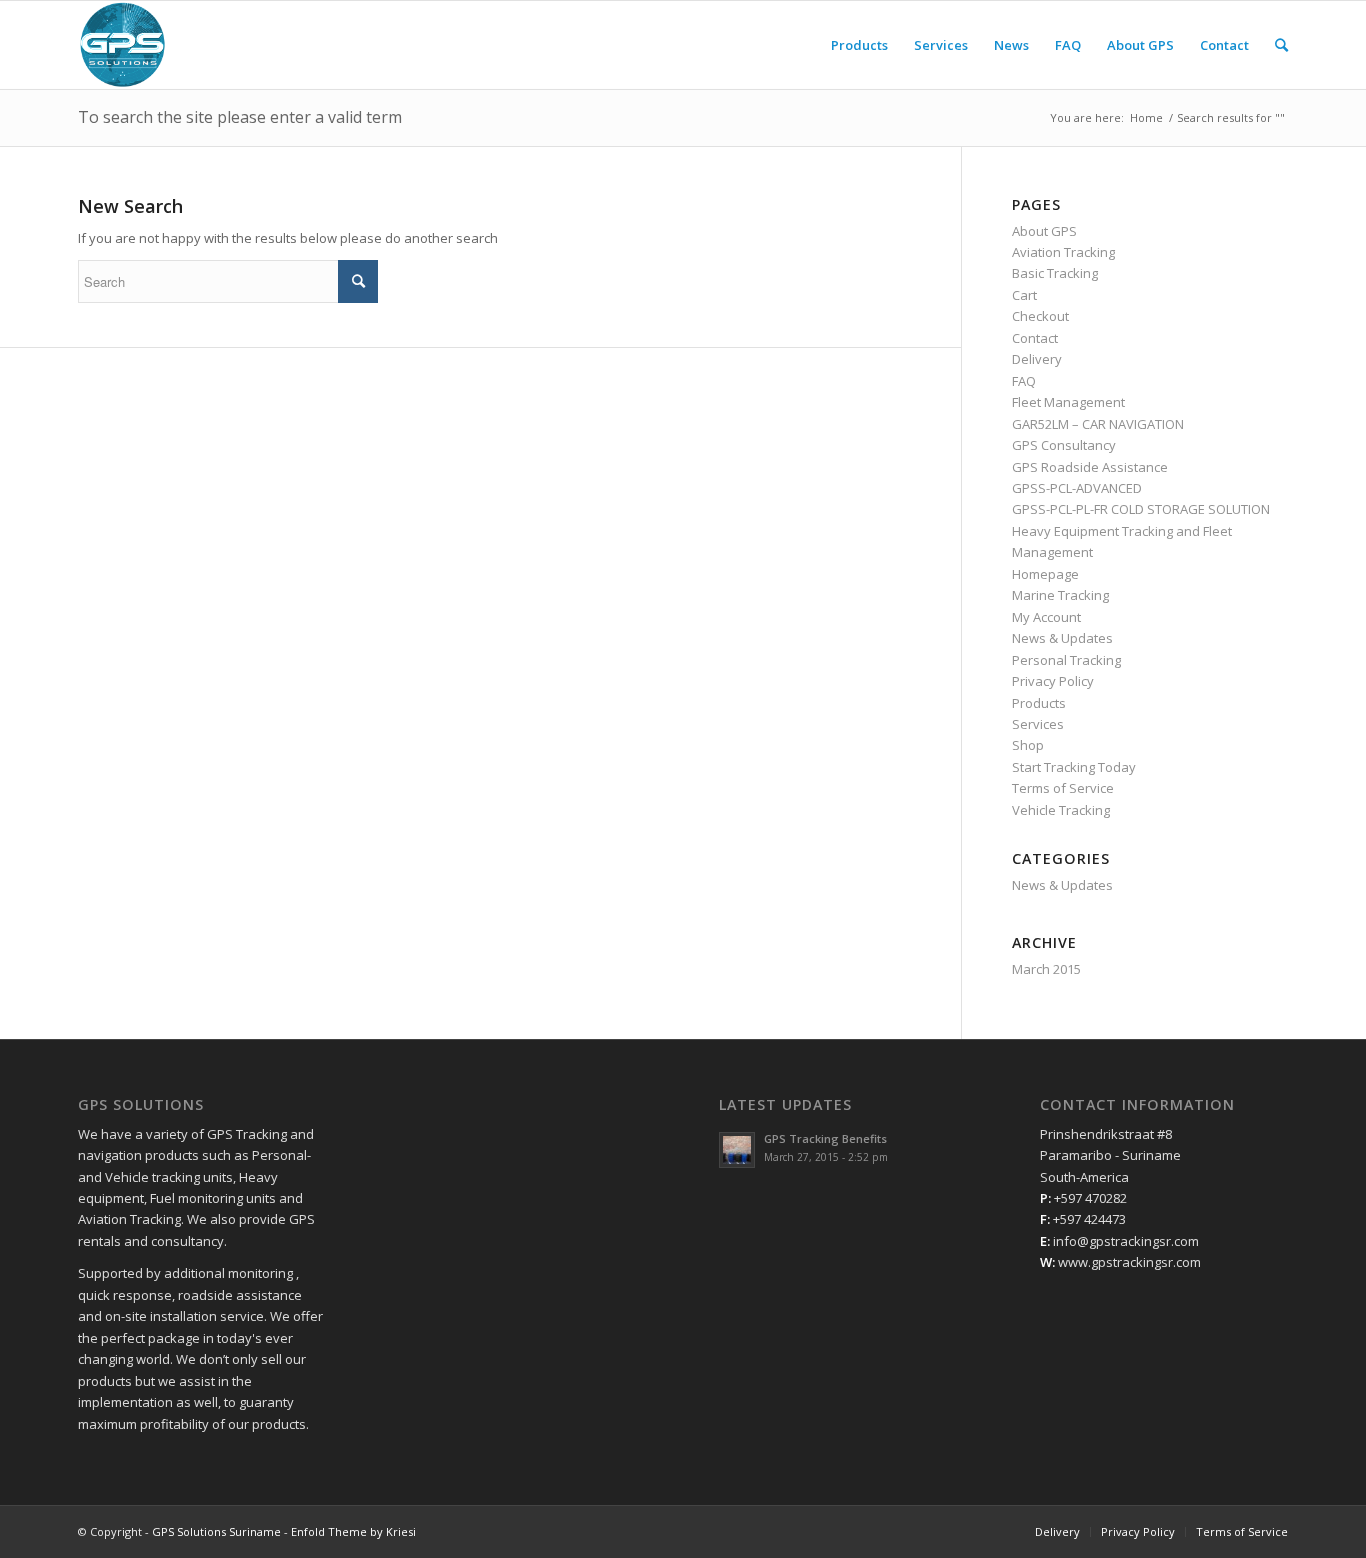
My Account (1046, 617)
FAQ (1024, 381)
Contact (1035, 338)
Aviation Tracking (1063, 252)
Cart (1024, 295)
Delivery (1037, 359)
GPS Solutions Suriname (216, 1531)
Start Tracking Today (1074, 767)
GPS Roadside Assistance (1090, 467)
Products (1039, 703)
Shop (1028, 745)
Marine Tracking (1060, 595)
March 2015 (1046, 969)
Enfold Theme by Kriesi (353, 1531)
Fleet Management (1068, 402)
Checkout (1040, 316)
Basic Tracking (1055, 273)
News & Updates (1062, 638)
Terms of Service (1063, 788)
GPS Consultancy (1064, 445)
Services (1038, 724)
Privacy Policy (1053, 681)
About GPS (1044, 231)
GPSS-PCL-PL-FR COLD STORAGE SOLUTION (1141, 509)
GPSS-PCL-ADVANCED (1077, 488)
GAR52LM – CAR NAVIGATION (1098, 424)
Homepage (1045, 574)
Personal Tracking (1066, 660)
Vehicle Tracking (1061, 810)
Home (1146, 117)
